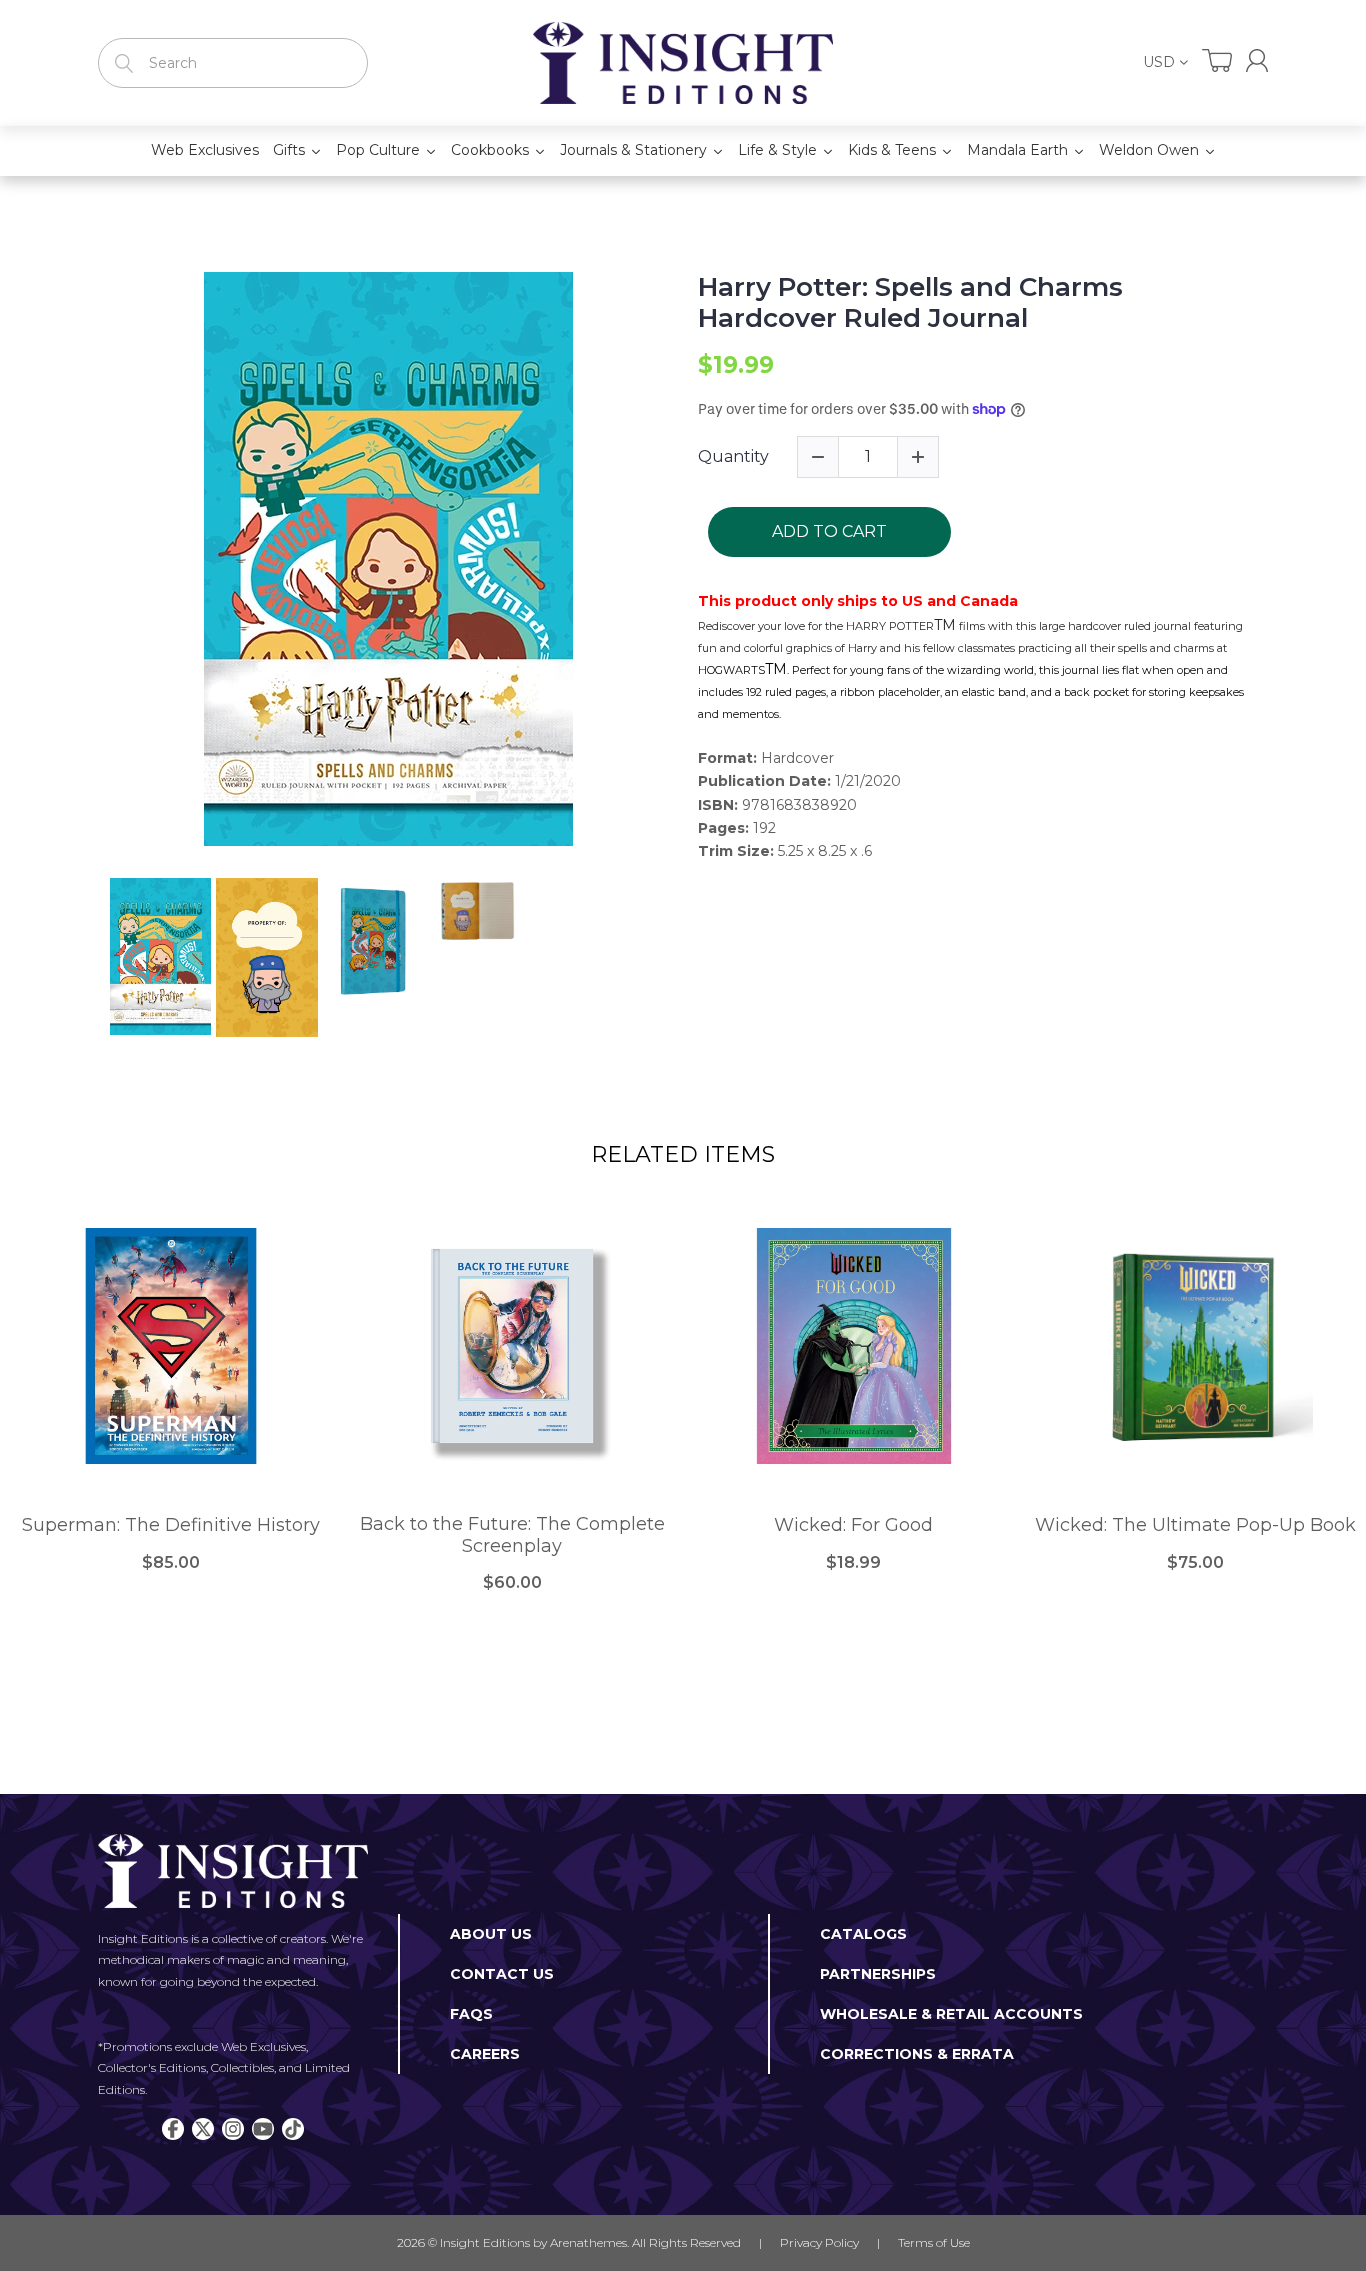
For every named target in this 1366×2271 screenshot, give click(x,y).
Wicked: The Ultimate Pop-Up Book (1195, 1525)
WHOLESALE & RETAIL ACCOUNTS (951, 2014)
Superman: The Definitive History (171, 1525)
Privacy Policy (819, 2242)
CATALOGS (863, 1934)
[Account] (1257, 60)
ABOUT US (491, 1934)
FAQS (471, 2014)
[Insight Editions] (683, 63)
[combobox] (233, 63)
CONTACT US (502, 1974)
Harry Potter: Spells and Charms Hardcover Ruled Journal (910, 303)
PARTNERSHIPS (878, 1974)
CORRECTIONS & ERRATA (917, 2054)
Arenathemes (588, 2242)
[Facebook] (173, 2129)
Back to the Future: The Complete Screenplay (512, 1535)
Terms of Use (934, 2242)
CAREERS (485, 2054)
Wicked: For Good (853, 1525)
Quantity (733, 456)
